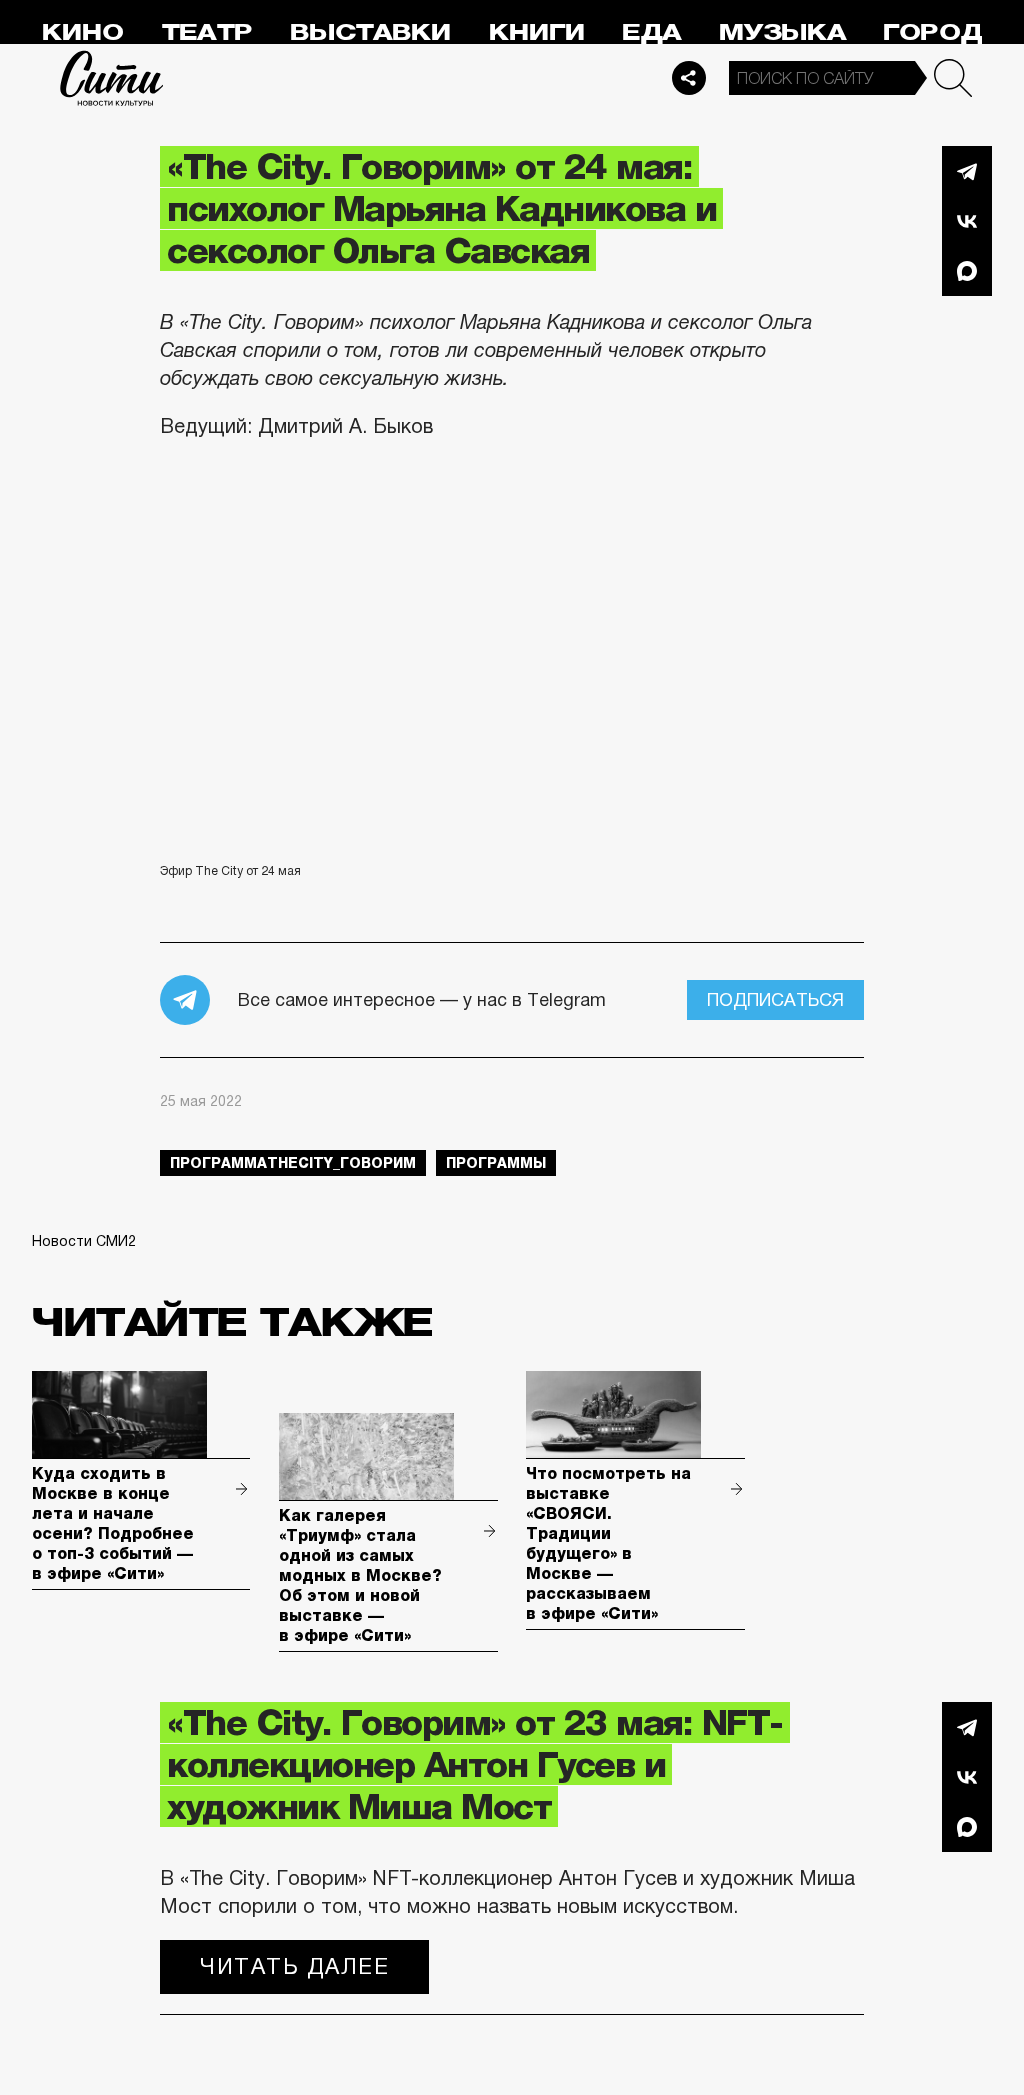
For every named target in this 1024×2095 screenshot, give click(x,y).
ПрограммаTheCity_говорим (293, 1163)
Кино (82, 32)
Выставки (370, 32)
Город (932, 32)
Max (967, 271)
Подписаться (775, 1000)
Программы (496, 1163)
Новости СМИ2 (84, 1241)
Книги (537, 32)
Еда (651, 32)
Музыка (782, 32)
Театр (207, 32)
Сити (112, 78)
